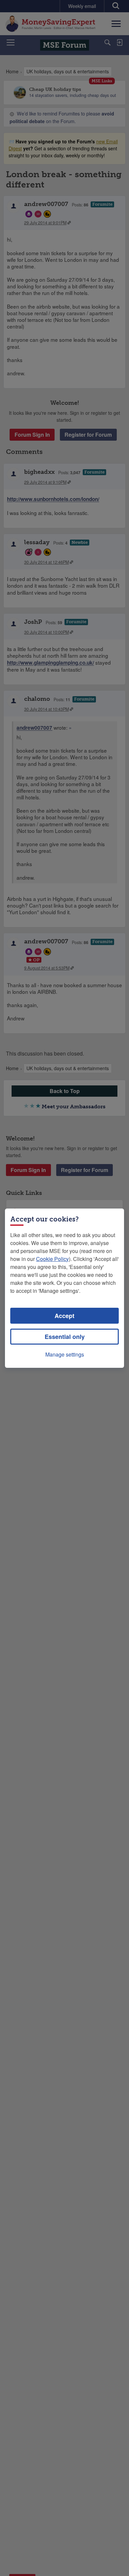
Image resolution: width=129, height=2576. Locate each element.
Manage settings (65, 1354)
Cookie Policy (52, 1259)
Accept (64, 1316)
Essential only (65, 1337)
